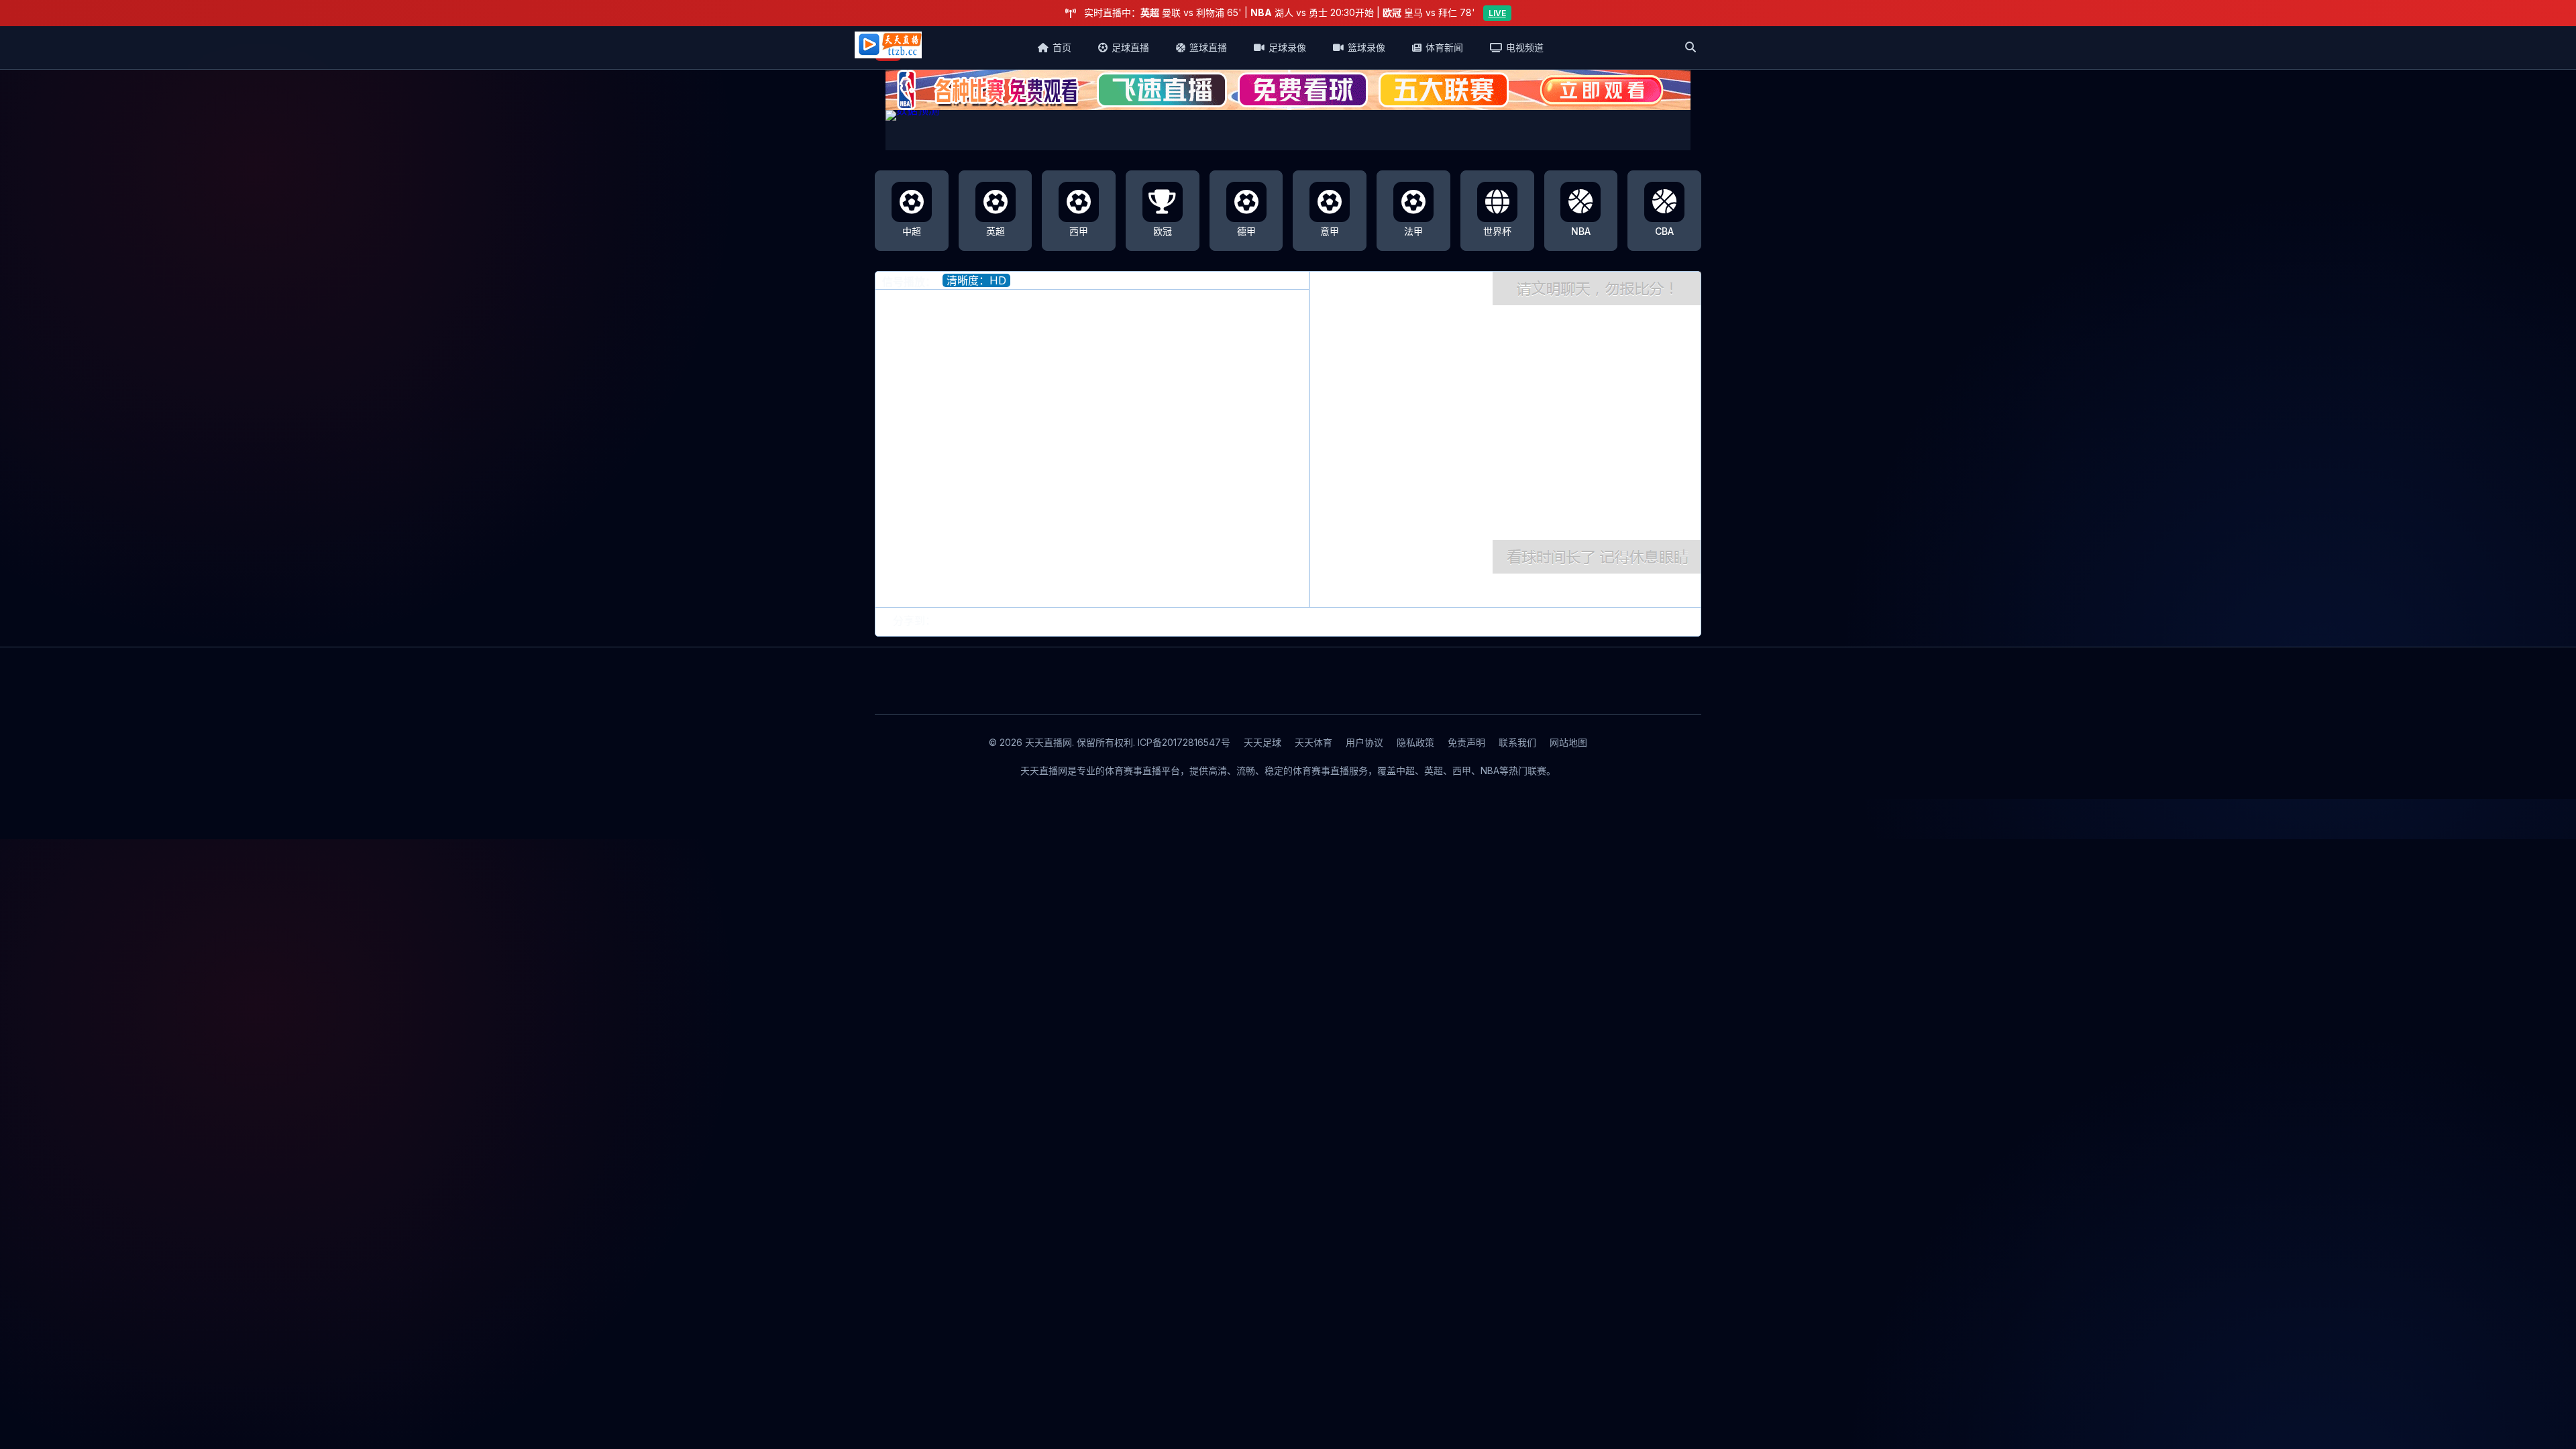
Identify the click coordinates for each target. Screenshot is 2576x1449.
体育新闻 (1444, 47)
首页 (1062, 47)
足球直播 (1130, 47)
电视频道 (1525, 47)
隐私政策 (1415, 742)
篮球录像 (1366, 47)
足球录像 (1287, 47)
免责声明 (1466, 742)
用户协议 (1364, 742)
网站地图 (1568, 742)
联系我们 (1517, 742)
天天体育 (1313, 742)
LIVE (1497, 13)
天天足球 (1263, 742)
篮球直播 (1208, 47)
